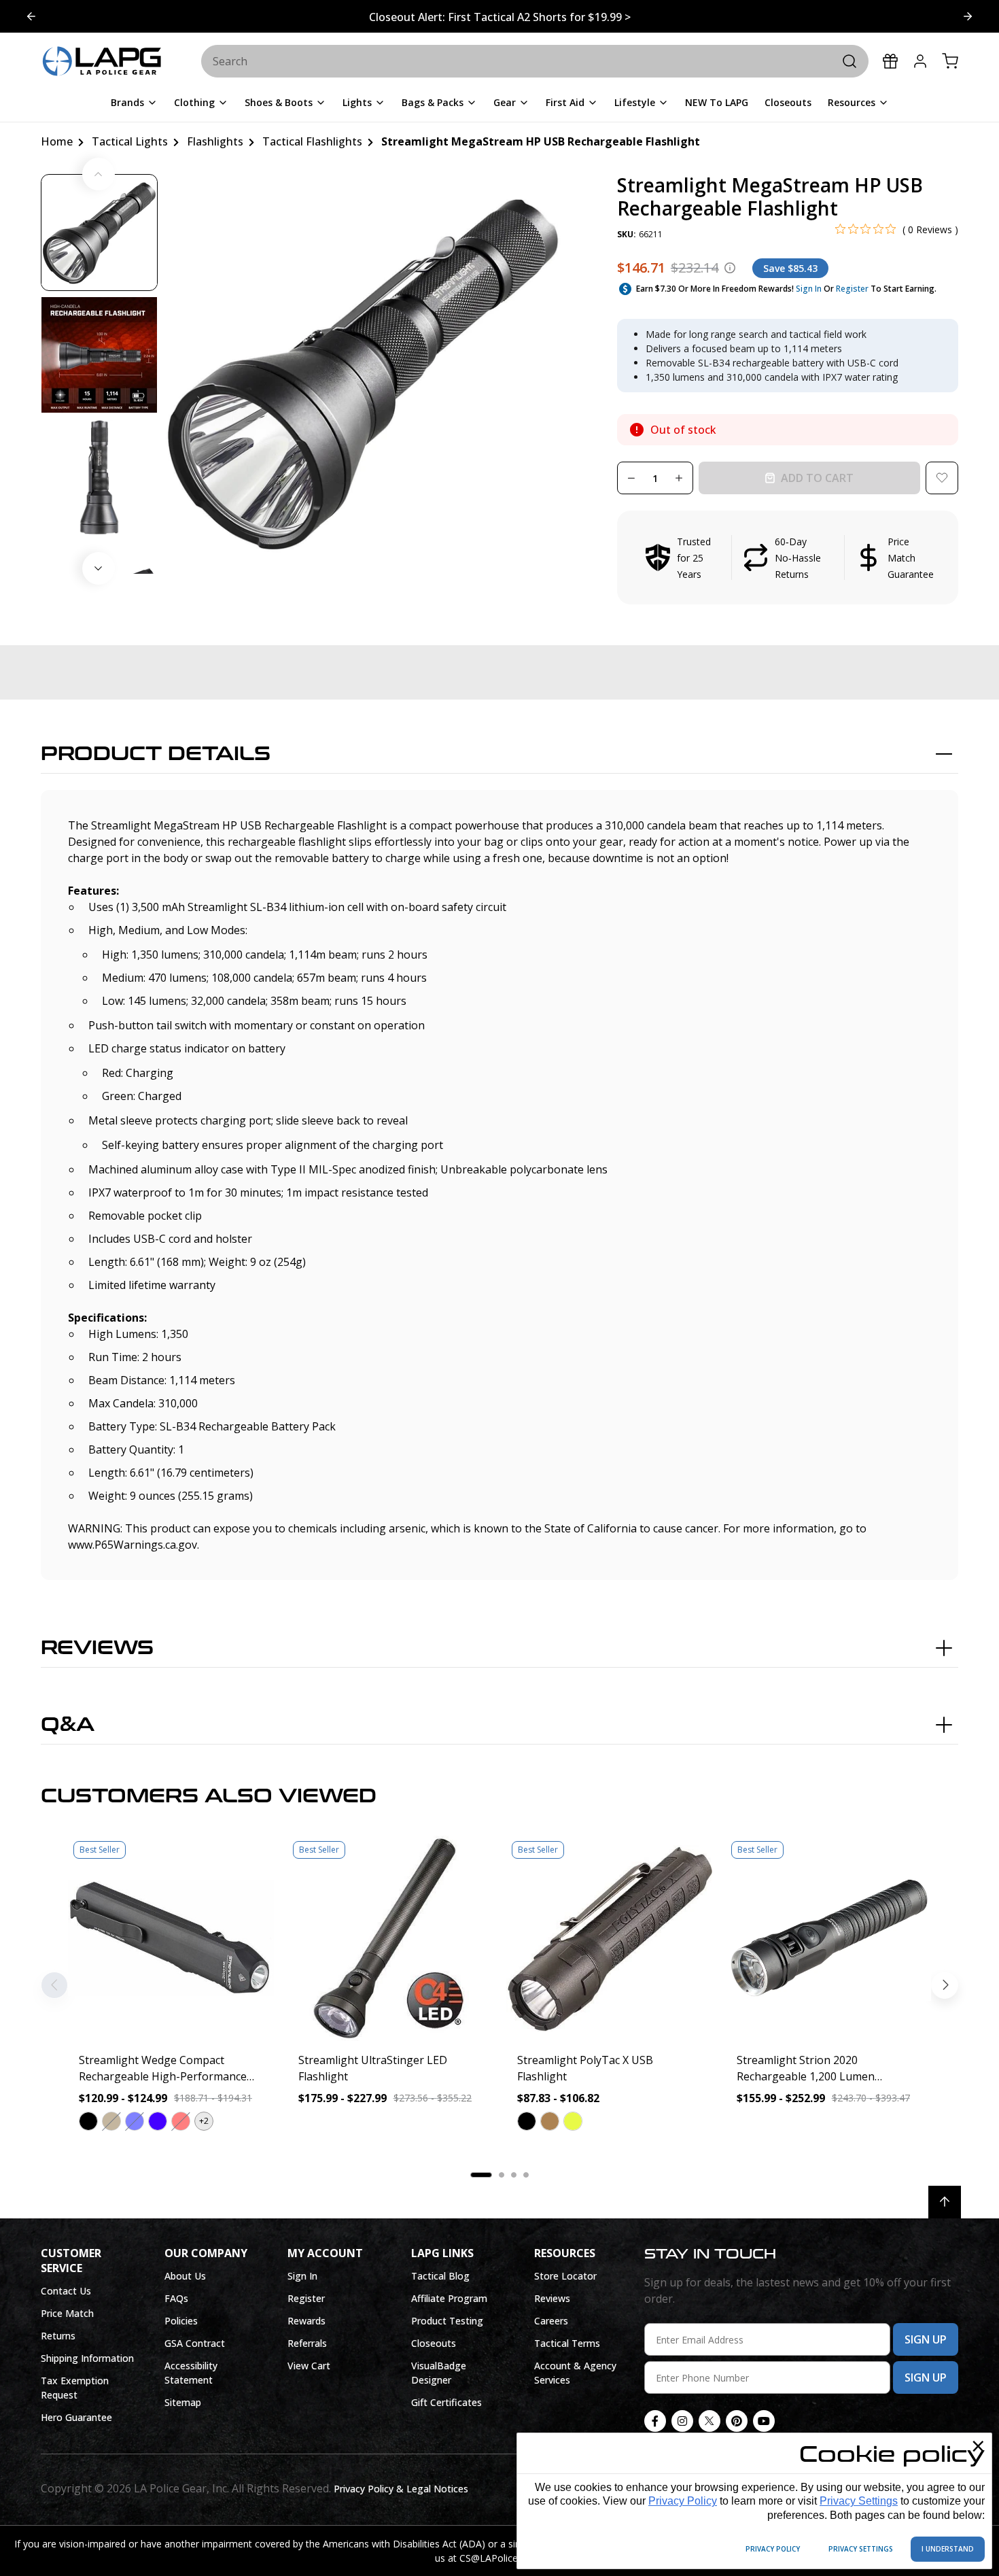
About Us (185, 2276)
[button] (788, 557)
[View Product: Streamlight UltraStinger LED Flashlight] (390, 1939)
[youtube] (764, 2421)
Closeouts (434, 2343)
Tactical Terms (567, 2343)
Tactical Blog (440, 2276)
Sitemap (183, 2402)
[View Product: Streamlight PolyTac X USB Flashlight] (609, 1939)
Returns (58, 2336)
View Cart (309, 2366)
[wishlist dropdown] (942, 478)
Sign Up (926, 2339)
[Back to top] (945, 2202)
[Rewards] (890, 61)
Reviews (97, 1648)
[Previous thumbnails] (99, 174)
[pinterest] (737, 2421)
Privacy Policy (683, 2501)
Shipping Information (87, 2358)
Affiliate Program (449, 2298)
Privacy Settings (859, 2501)
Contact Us (66, 2291)
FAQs (176, 2298)
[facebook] (655, 2421)
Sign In (809, 289)
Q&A (68, 1725)
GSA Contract (195, 2343)
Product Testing (447, 2321)
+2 (204, 2121)
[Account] (920, 61)
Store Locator (565, 2276)
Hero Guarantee (76, 2417)
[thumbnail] (99, 233)
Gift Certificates (446, 2402)
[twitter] (709, 2421)
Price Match (67, 2313)
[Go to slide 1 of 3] (968, 16)
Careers (551, 2321)
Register (852, 289)
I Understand (948, 2549)
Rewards (306, 2321)
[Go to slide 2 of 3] (31, 16)
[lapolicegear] (102, 62)
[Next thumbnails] (99, 568)
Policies (181, 2321)
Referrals (307, 2343)
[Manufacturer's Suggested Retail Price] (730, 268)
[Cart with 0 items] (950, 61)
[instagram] (682, 2421)
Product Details (156, 754)
